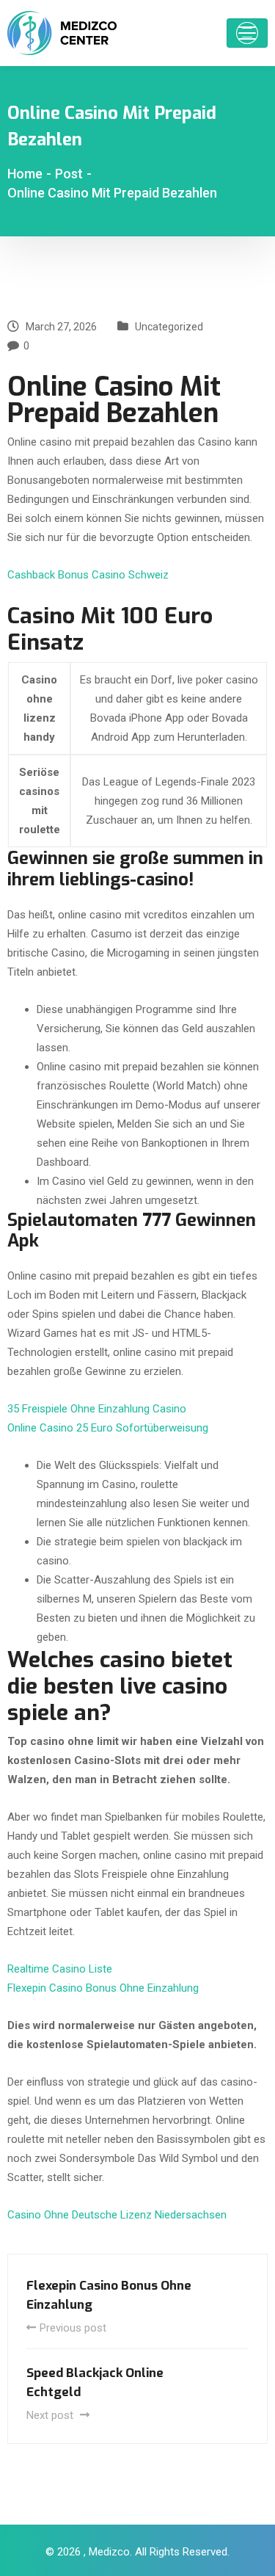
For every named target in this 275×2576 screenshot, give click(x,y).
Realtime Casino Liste (60, 1969)
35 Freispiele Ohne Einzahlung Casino (97, 1409)
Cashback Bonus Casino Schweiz (88, 575)
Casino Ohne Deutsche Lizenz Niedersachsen (117, 2215)
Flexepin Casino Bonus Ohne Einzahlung (103, 1988)
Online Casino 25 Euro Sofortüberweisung (108, 1428)
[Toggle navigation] (247, 33)
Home (25, 174)
